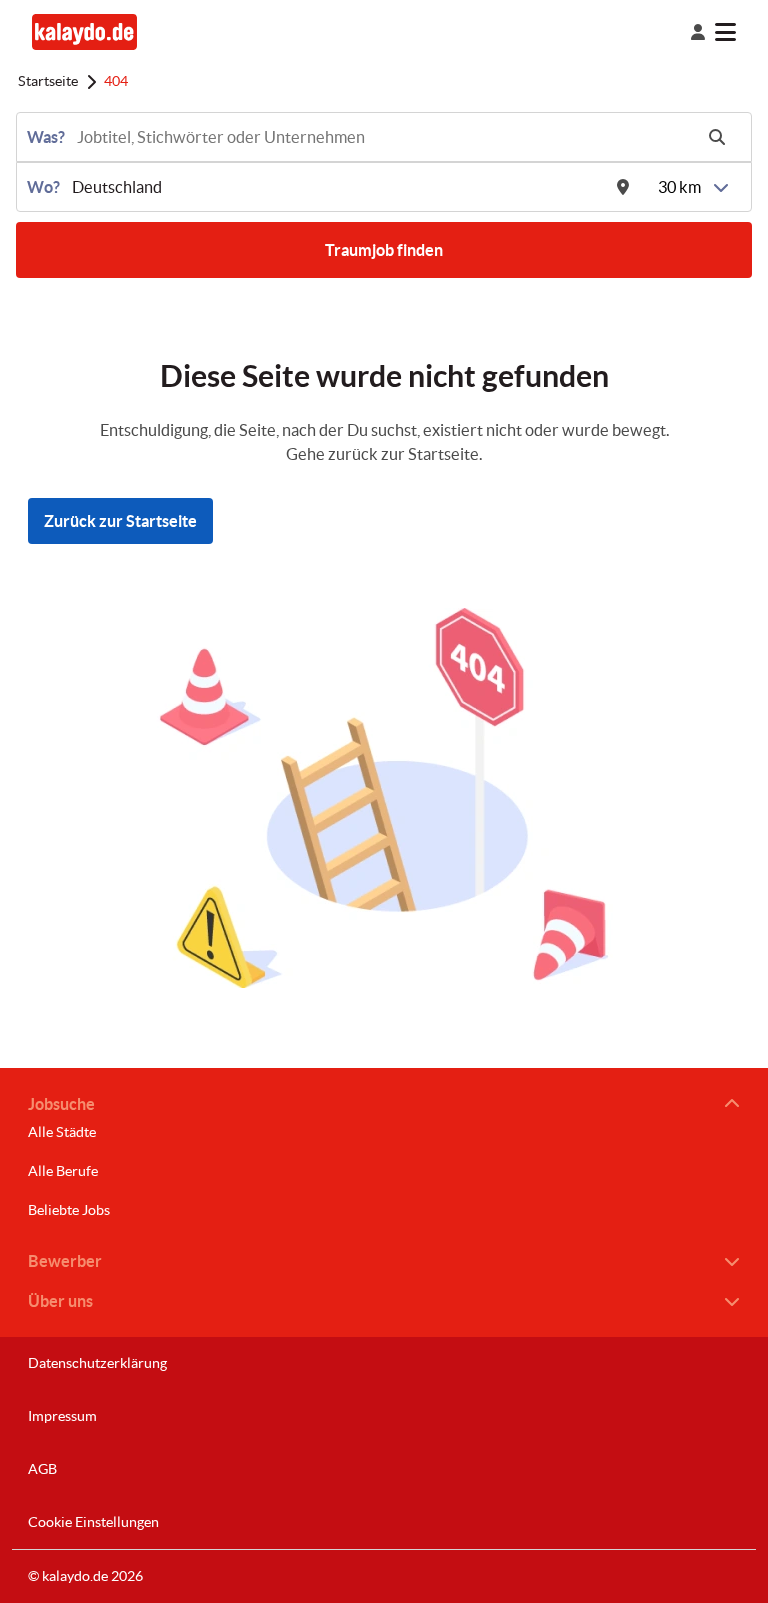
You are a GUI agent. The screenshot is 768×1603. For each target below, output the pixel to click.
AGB (42, 1469)
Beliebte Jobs (69, 1210)
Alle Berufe (63, 1171)
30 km (679, 187)
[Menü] (741, 32)
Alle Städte (62, 1132)
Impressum (62, 1416)
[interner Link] (84, 31)
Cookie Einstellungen (93, 1522)
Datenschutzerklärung (97, 1363)
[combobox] (383, 137)
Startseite (48, 81)
